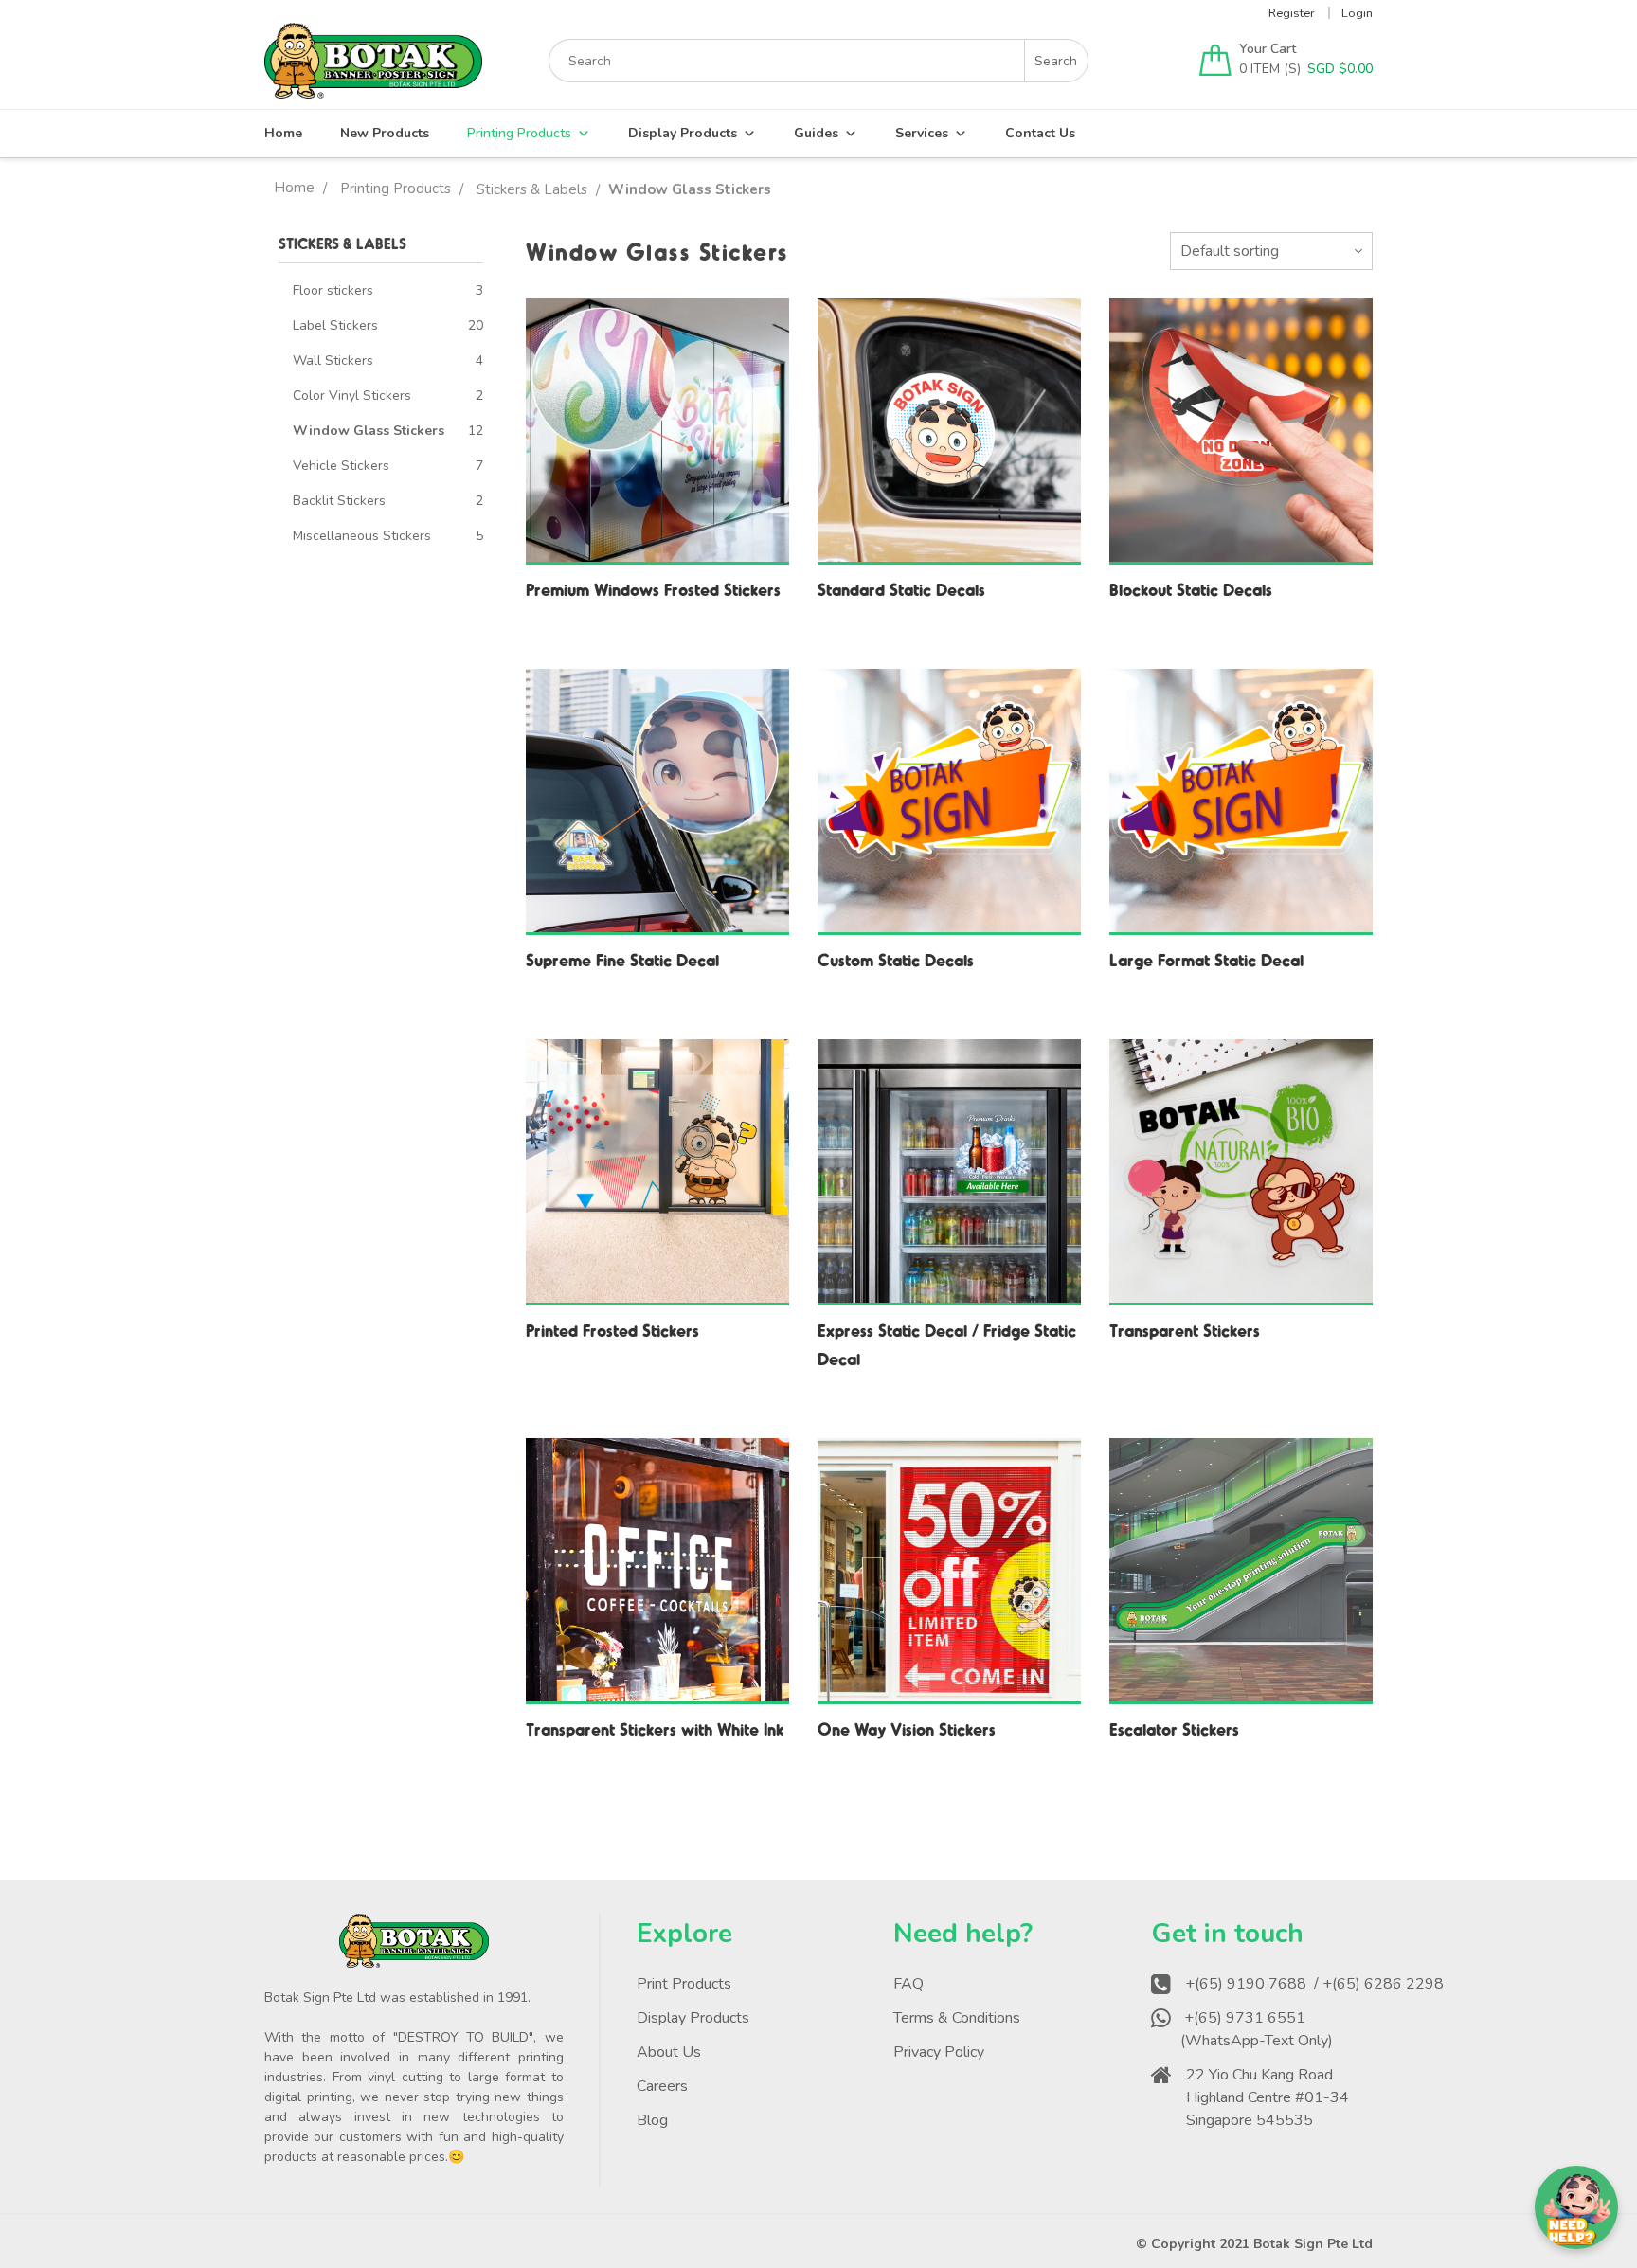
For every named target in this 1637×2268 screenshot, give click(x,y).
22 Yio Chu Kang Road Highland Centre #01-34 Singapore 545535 (1268, 2097)
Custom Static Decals (896, 959)
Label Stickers (335, 325)
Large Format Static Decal (1206, 959)
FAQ (908, 1984)
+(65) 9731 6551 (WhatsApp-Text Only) (1259, 2029)
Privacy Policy (939, 2052)
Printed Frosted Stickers (612, 1330)
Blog (652, 2120)
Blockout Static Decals (1191, 589)
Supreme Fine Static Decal (622, 959)
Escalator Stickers (1174, 1728)
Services (922, 133)
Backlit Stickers (339, 501)
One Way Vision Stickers (907, 1728)
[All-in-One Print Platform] (373, 90)
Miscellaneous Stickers (362, 536)
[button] (1576, 2207)
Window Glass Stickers (369, 431)
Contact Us (1040, 133)
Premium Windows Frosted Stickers (653, 589)
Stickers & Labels (532, 189)
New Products (385, 133)
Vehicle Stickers (341, 466)
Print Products (684, 1984)
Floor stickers (333, 290)
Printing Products (519, 133)
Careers (662, 2086)
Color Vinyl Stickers (352, 396)
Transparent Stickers (1185, 1330)
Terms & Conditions (957, 2018)
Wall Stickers (333, 360)
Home (283, 133)
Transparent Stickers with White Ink (655, 1728)
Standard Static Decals (901, 589)
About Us (669, 2052)
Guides (816, 133)
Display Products (683, 133)
